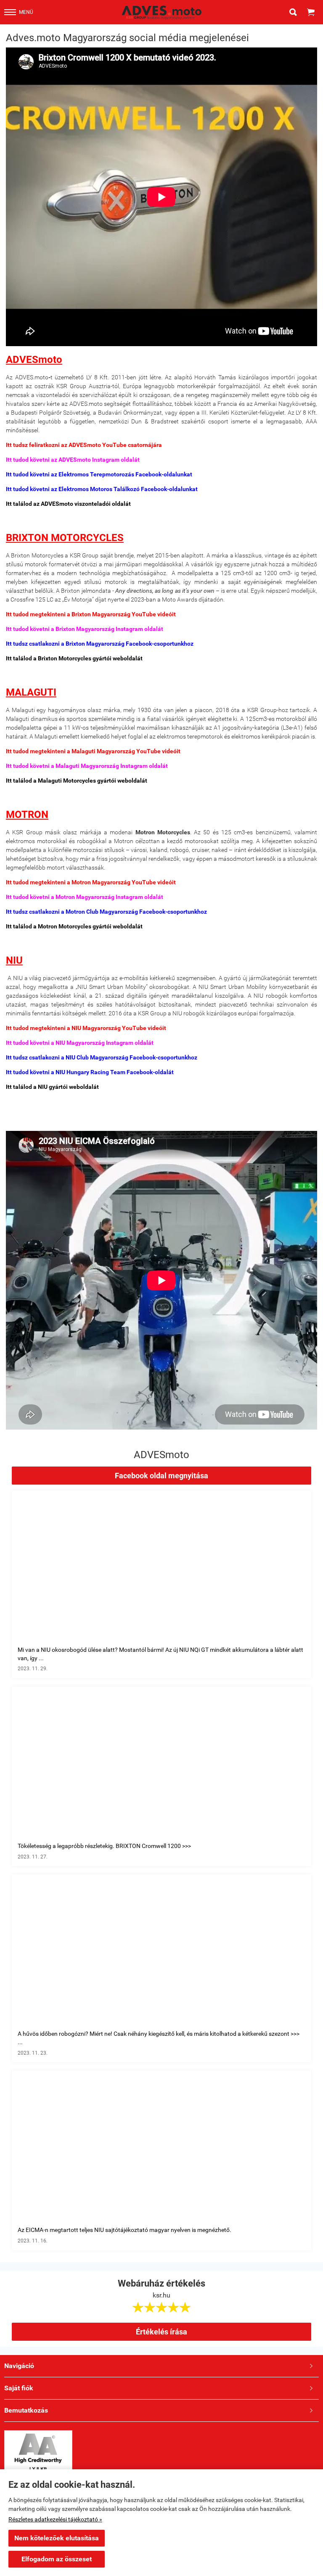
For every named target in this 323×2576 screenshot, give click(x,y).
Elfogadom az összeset (57, 2559)
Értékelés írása (161, 2332)
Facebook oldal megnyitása (161, 1476)
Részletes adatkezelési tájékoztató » (55, 2519)
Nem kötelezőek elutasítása (57, 2538)
